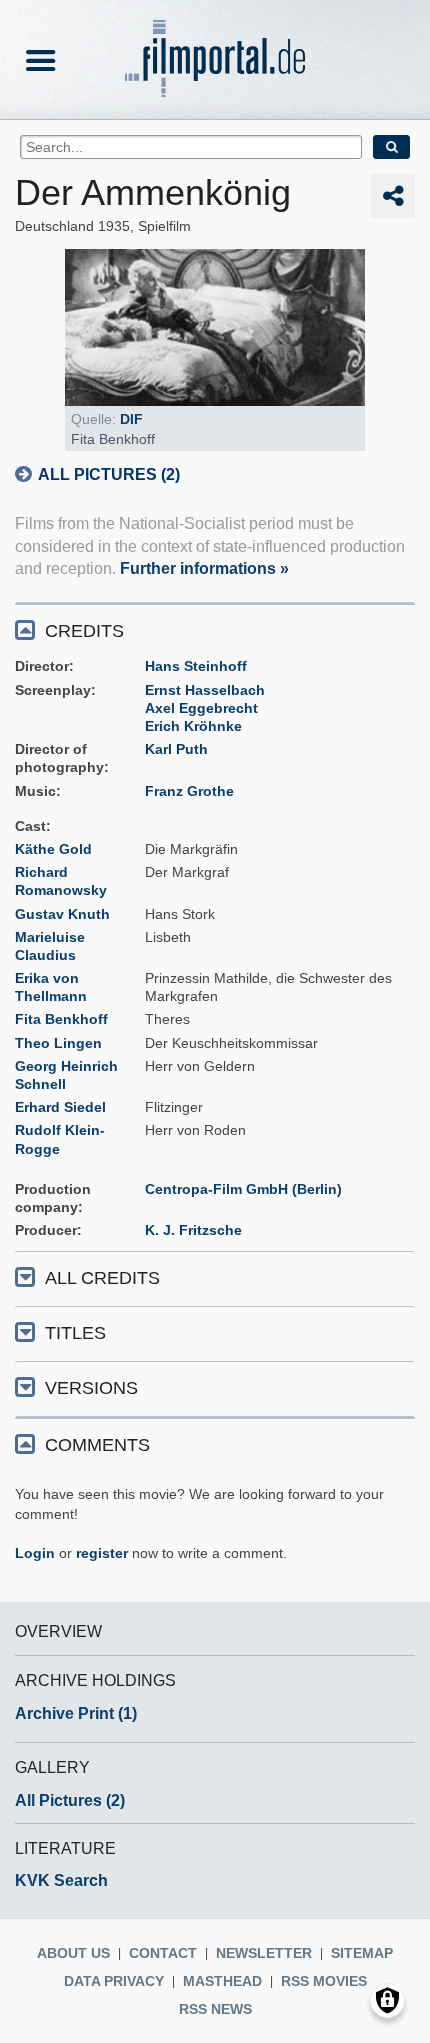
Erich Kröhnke (193, 726)
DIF (131, 419)
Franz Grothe (189, 791)
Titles (75, 1333)
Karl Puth (176, 749)
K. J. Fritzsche (193, 1230)
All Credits (102, 1278)
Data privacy (114, 1981)
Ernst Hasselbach (205, 690)
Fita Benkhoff (61, 1019)
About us (73, 1953)
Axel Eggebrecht (201, 708)
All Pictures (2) (109, 474)
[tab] (215, 629)
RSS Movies (324, 1981)
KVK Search (61, 1880)
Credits (84, 631)
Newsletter (264, 1953)
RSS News (215, 2009)
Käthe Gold (53, 849)
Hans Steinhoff (196, 666)
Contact (163, 1953)
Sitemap (362, 1953)
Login (35, 1553)
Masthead (222, 1981)
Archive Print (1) (76, 1713)
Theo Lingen (58, 1043)
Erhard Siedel (60, 1107)
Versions (91, 1388)
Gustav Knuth (62, 914)
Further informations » (204, 568)
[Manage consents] (387, 2000)
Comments (97, 1445)
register (102, 1553)
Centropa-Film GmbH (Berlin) (243, 1189)
